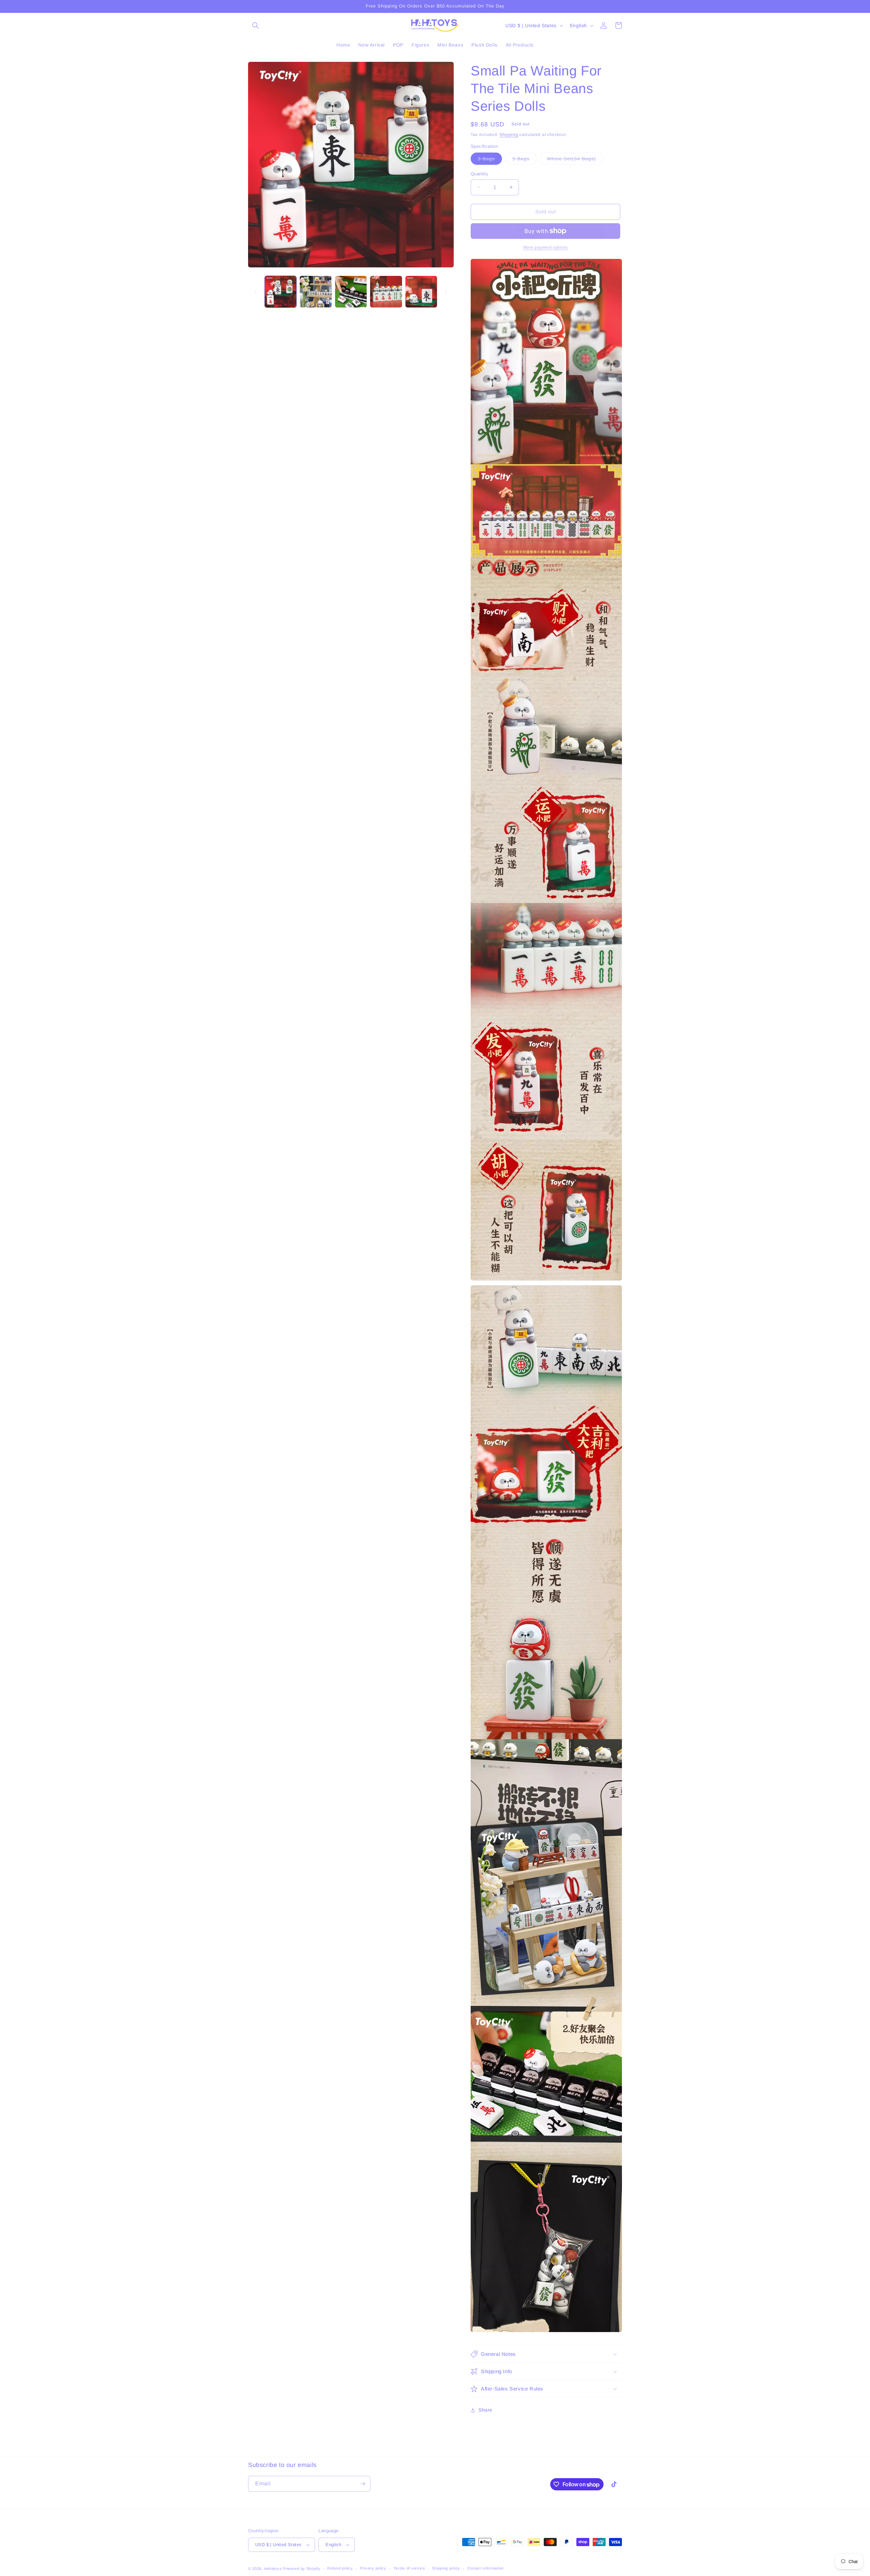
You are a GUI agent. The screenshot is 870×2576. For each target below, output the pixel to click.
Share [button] (485, 2410)
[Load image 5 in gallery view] (421, 292)
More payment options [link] (546, 247)
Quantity (480, 174)
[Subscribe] (363, 2484)
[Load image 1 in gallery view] (281, 292)
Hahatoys (273, 2569)
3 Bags (490, 160)
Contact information (485, 2568)
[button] (256, 25)
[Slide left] (256, 292)
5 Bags (525, 160)
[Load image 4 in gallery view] (386, 292)
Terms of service (409, 2568)
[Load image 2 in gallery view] (316, 292)
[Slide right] (446, 292)
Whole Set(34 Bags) (575, 160)
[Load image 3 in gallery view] (351, 292)
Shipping (509, 135)
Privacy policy (373, 2568)
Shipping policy (446, 2568)
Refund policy (340, 2568)
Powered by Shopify (302, 2569)
